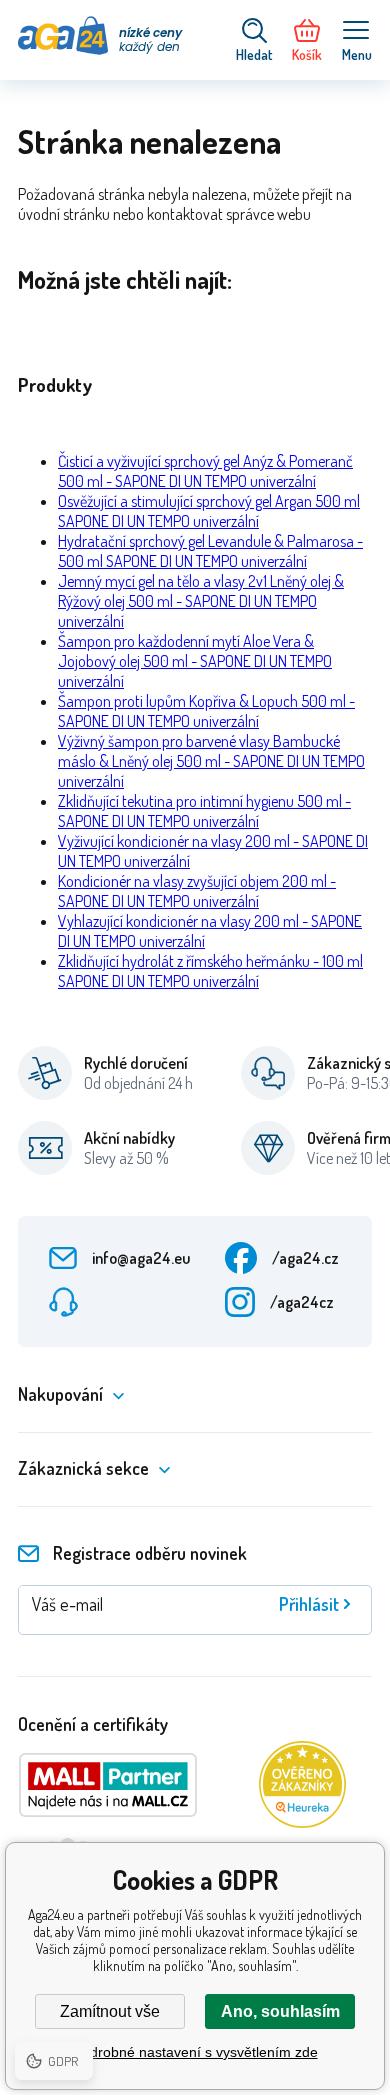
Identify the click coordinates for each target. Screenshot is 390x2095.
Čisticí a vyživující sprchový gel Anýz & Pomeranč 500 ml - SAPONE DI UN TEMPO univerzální (205, 471)
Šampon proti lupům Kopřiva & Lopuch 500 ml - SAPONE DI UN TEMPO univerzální (206, 711)
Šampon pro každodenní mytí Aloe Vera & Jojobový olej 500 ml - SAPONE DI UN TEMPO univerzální (195, 661)
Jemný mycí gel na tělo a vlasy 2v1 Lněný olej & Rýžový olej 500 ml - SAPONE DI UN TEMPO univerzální (201, 601)
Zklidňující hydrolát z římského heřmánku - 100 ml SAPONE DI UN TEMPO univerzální (210, 971)
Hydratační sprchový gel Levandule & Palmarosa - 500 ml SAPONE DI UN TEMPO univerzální (210, 551)
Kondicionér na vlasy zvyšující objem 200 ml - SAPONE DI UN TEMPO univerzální (197, 891)
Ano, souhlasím (280, 2011)
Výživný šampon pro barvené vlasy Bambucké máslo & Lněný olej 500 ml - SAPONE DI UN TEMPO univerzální (211, 761)
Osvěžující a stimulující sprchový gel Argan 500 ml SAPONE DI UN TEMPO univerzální (209, 511)
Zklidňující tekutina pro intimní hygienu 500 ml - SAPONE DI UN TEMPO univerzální (204, 811)
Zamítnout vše (110, 2011)
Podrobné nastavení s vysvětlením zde (195, 2052)
